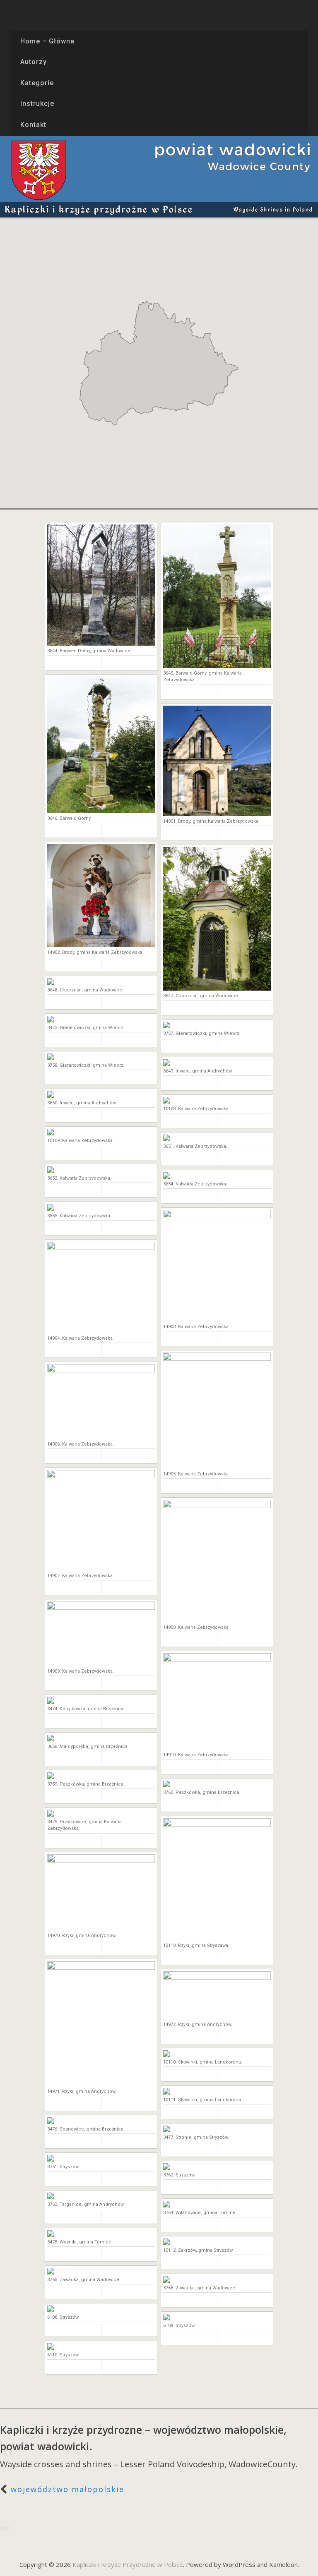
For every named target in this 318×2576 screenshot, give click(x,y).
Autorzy (34, 62)
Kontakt (33, 125)
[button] (108, 333)
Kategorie (37, 83)
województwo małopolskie (67, 2489)
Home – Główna (47, 41)
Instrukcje (37, 104)
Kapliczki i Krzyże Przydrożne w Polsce (128, 2564)
